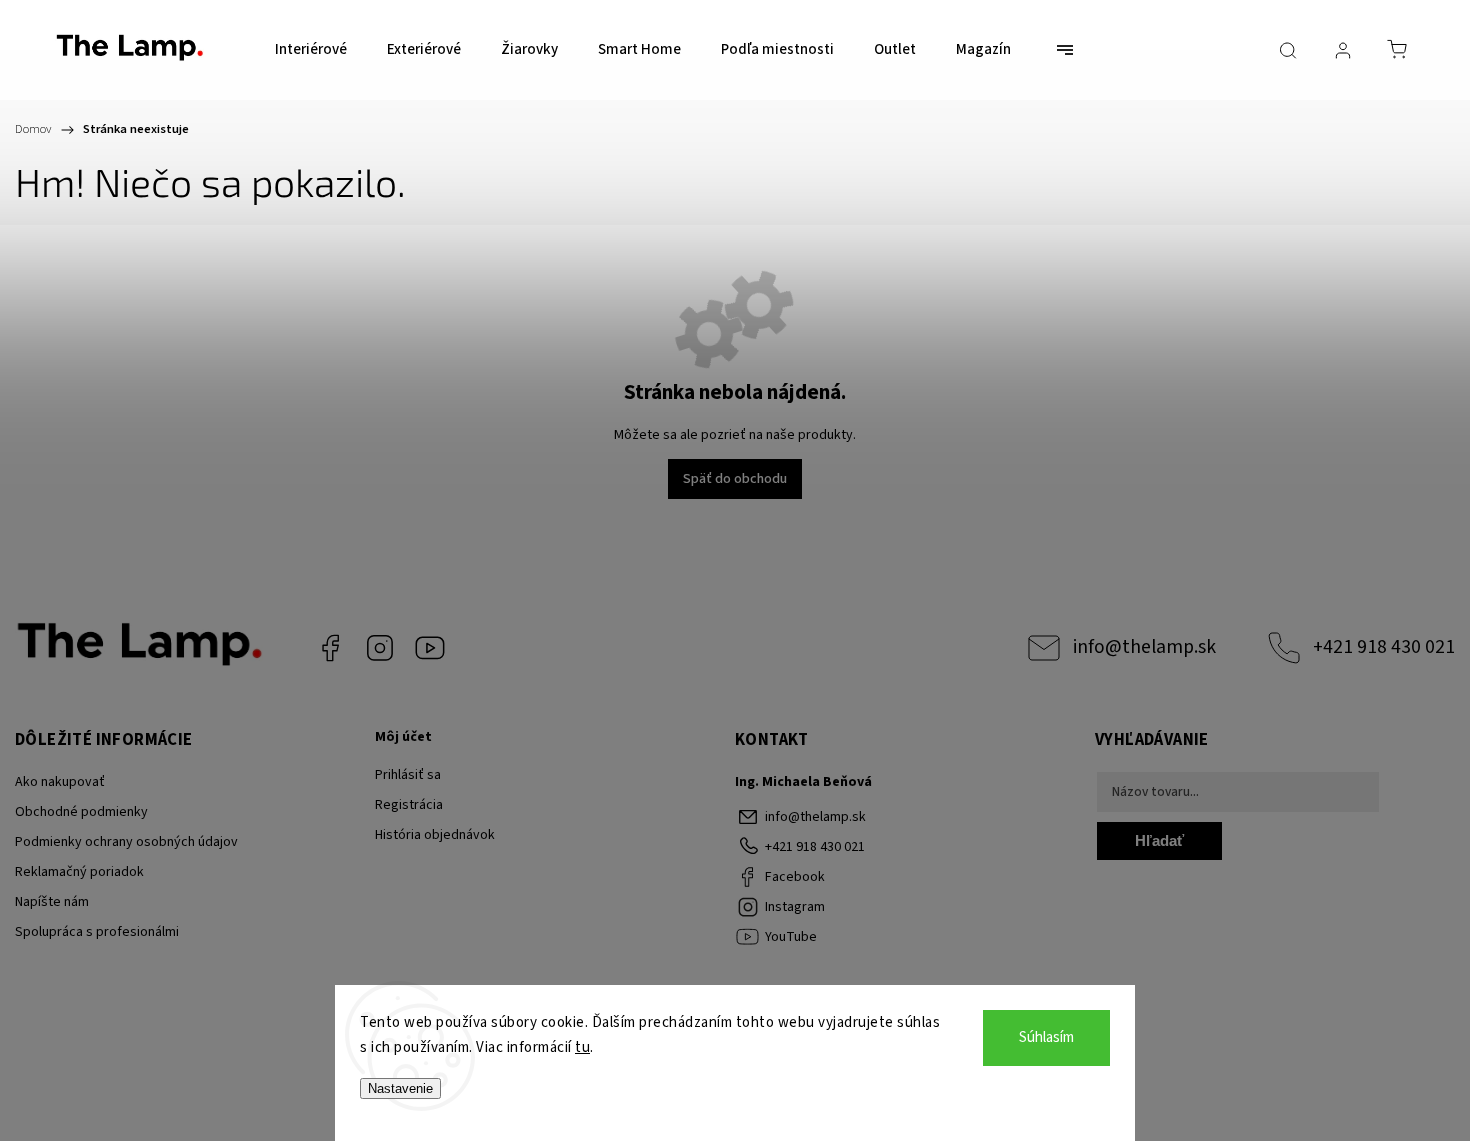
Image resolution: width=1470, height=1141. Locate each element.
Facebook (330, 648)
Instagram (380, 648)
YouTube (430, 648)
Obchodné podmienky (81, 812)
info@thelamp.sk (1144, 647)
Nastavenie (400, 1088)
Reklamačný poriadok (79, 872)
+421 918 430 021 (1384, 647)
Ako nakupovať (60, 782)
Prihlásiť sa (408, 775)
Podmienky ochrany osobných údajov (126, 842)
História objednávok (435, 835)
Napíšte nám (52, 902)
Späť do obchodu (735, 479)
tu (582, 1047)
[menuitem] (311, 50)
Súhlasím (1046, 1037)
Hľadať (1159, 840)
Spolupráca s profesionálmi (97, 932)
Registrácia (409, 805)
